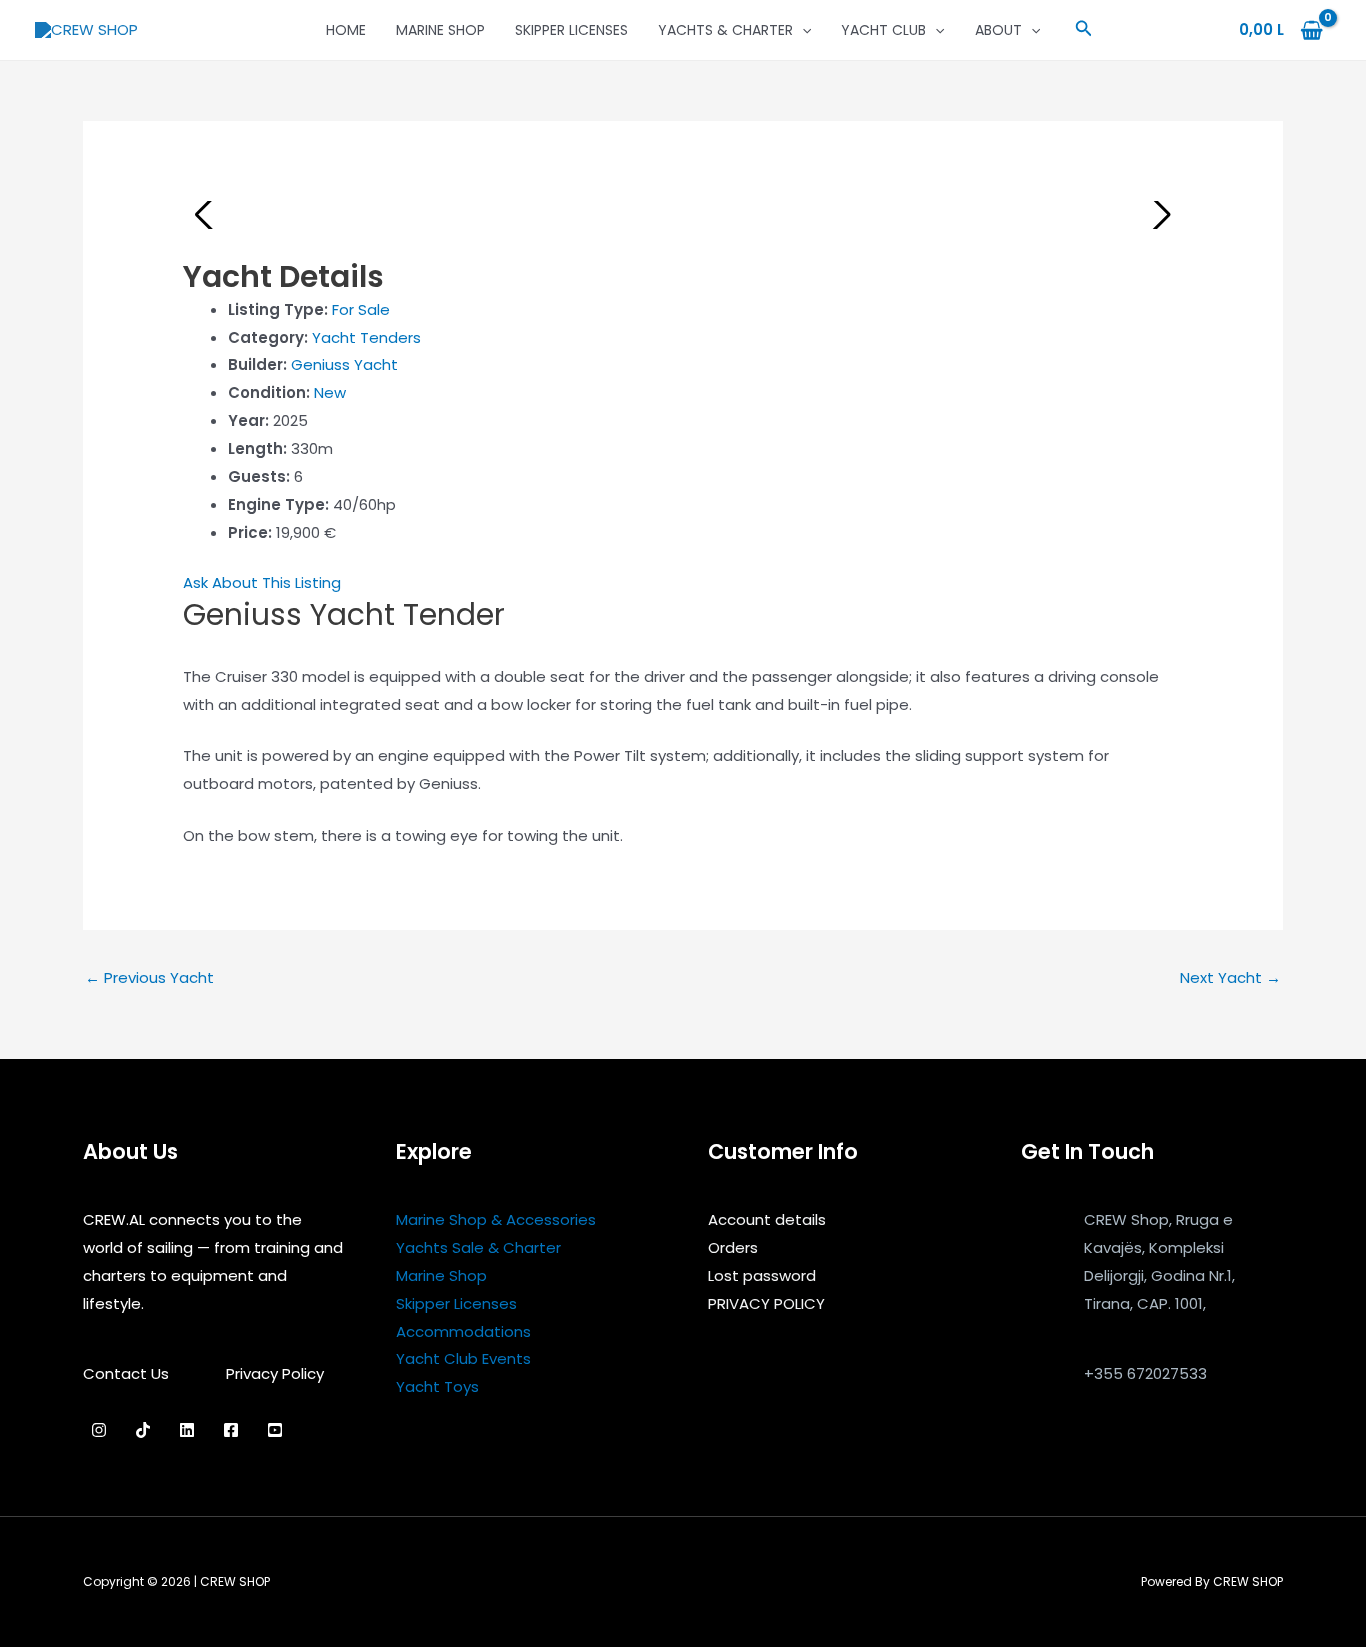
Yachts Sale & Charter (478, 1247)
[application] (802, 30)
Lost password (762, 1275)
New (330, 392)
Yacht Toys (437, 1386)
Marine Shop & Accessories (496, 1219)
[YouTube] (275, 1430)
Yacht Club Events (463, 1358)
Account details (767, 1219)
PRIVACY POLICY (766, 1303)
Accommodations (463, 1331)
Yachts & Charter (725, 30)
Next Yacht (1230, 977)
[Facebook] (231, 1430)
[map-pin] (1040, 1263)
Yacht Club (883, 30)
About (998, 30)
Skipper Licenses (571, 30)
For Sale (361, 309)
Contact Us (126, 1373)
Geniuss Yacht (344, 364)
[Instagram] (99, 1430)
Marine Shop (440, 30)
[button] (1084, 30)
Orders (733, 1247)
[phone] (1040, 1393)
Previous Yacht (149, 977)
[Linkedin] (187, 1430)
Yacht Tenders (366, 337)
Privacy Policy (275, 1373)
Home (346, 30)
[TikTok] (143, 1430)
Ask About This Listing (262, 582)
